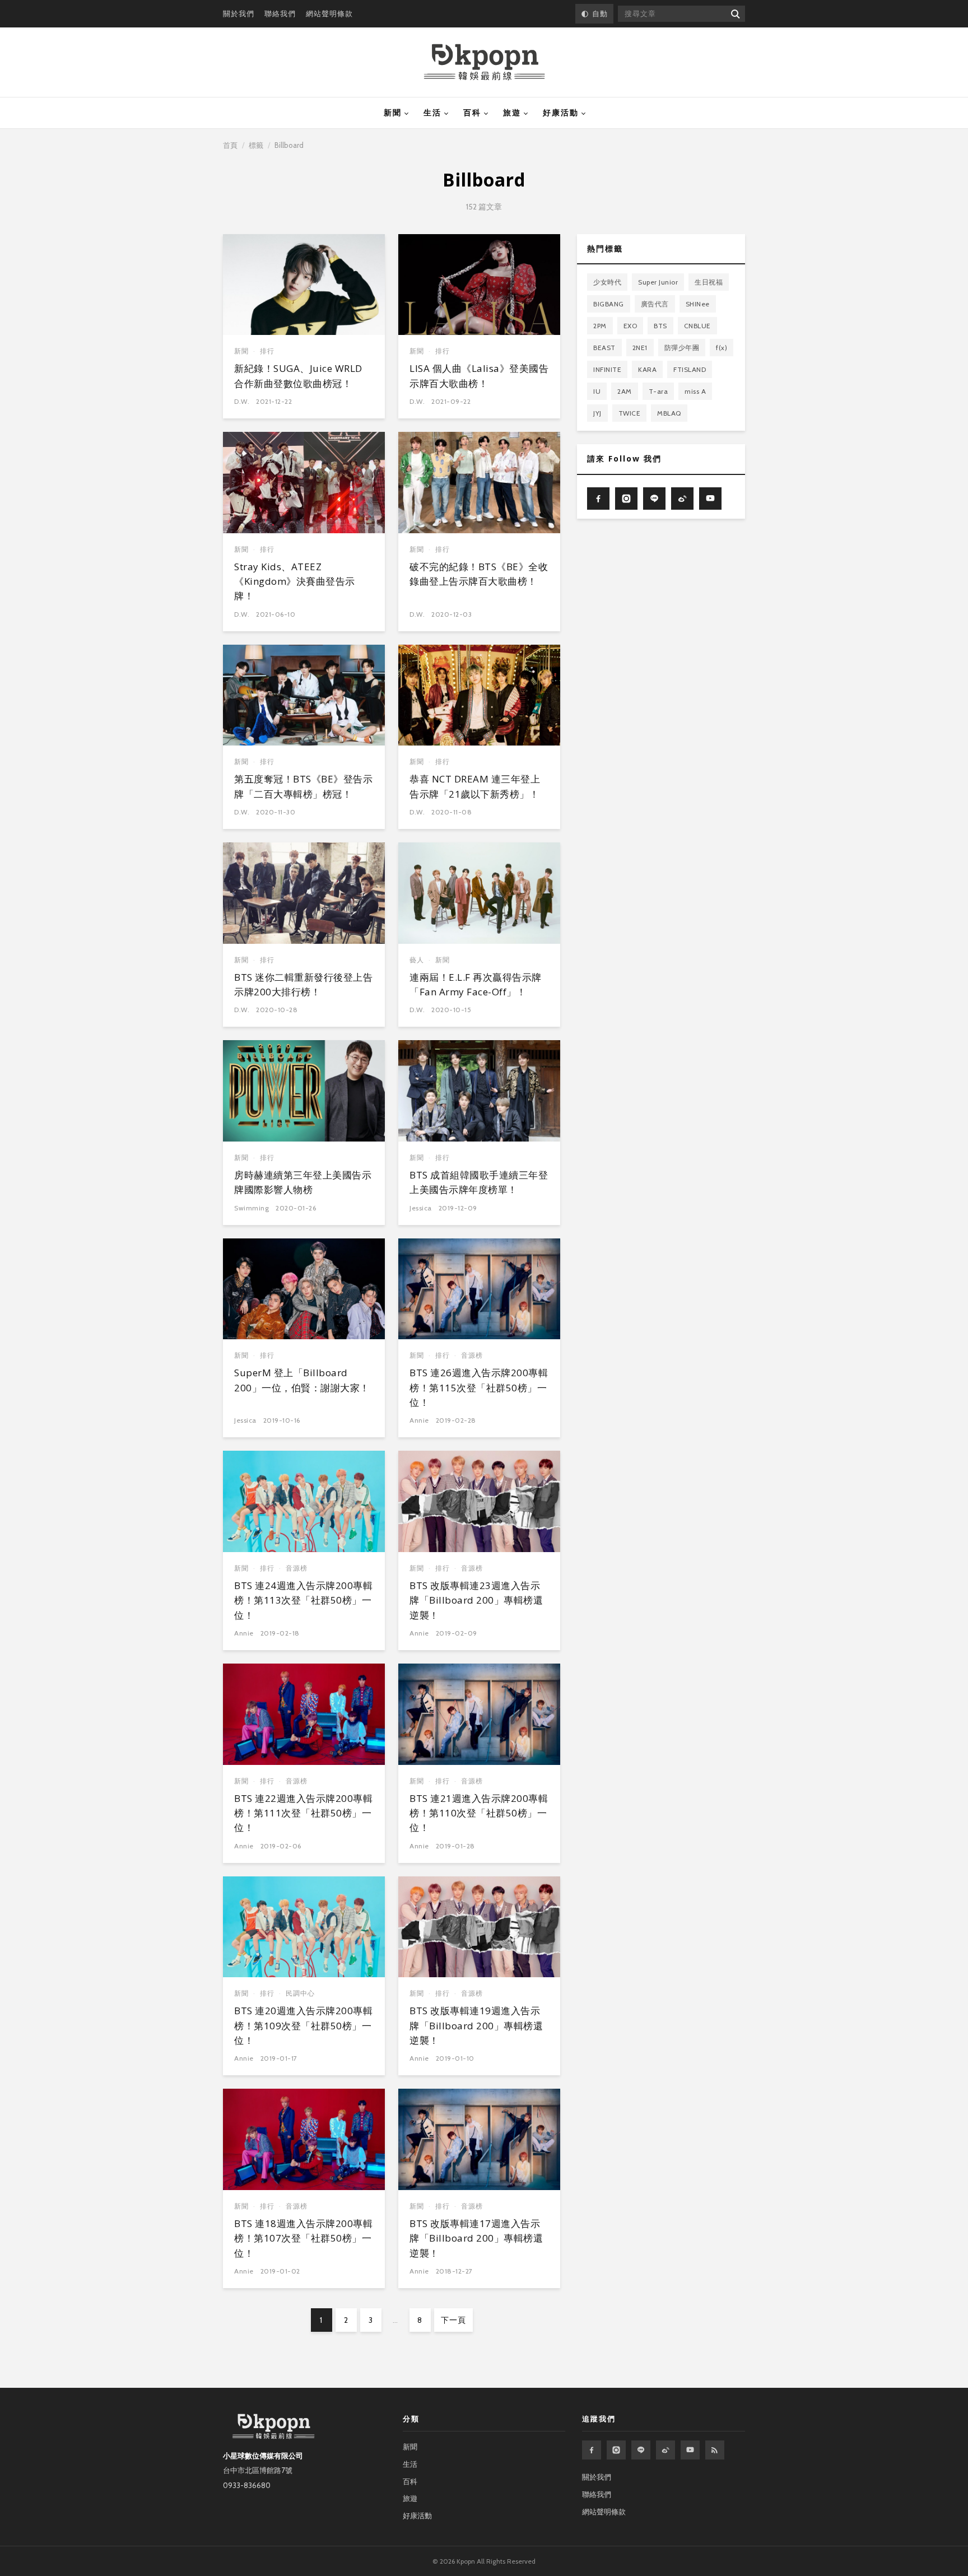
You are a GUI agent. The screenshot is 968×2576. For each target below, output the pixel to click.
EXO (630, 326)
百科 (472, 113)
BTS (660, 326)
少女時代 (607, 282)
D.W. (242, 401)
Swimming (252, 1208)
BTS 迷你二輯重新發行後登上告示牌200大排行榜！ (303, 984)
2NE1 (640, 348)
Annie (419, 1420)
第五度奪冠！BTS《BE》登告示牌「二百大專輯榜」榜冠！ (303, 786)
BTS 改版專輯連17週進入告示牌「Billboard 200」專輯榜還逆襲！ (476, 2238)
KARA (647, 369)
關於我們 (239, 13)
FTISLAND (690, 369)
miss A (695, 391)
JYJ (597, 413)
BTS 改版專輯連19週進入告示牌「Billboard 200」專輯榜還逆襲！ (476, 2025)
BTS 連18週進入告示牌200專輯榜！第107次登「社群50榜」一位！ (303, 2238)
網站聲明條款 (329, 13)
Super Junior (658, 282)
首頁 (230, 145)
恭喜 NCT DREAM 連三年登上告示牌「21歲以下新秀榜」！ (475, 786)
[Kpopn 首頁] (484, 62)
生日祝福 (709, 282)
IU (597, 391)
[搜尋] (735, 14)
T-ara (658, 391)
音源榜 (472, 1355)
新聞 (393, 113)
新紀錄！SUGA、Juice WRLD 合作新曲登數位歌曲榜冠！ (298, 376)
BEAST (604, 348)
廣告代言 (655, 304)
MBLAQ (669, 413)
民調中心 (300, 1993)
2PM (600, 326)
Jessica (421, 1208)
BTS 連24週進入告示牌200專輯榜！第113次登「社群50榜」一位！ (303, 1600)
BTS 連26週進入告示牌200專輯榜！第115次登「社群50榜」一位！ (479, 1387)
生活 (432, 113)
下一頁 (453, 2320)
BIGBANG (609, 304)
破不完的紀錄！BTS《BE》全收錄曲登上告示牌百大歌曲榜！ (479, 574)
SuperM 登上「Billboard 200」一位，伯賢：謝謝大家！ (302, 1380)
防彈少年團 (682, 348)
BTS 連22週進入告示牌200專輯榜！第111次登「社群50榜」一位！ (303, 1813)
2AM (625, 391)
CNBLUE (697, 326)
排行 (267, 351)
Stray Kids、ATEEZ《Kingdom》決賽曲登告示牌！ (295, 581)
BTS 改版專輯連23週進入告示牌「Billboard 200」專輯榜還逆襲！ (476, 1600)
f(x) (722, 348)
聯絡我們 (280, 13)
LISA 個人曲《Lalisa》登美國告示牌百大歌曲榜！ (479, 376)
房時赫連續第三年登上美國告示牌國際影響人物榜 (303, 1182)
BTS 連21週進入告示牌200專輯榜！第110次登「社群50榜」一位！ (479, 1813)
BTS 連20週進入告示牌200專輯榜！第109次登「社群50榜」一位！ (303, 2025)
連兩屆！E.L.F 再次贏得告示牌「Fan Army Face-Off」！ (476, 984)
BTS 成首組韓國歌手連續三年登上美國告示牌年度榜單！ (479, 1182)
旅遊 (512, 113)
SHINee (698, 304)
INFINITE (607, 369)
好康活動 (561, 113)
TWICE (630, 413)
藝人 (417, 960)
